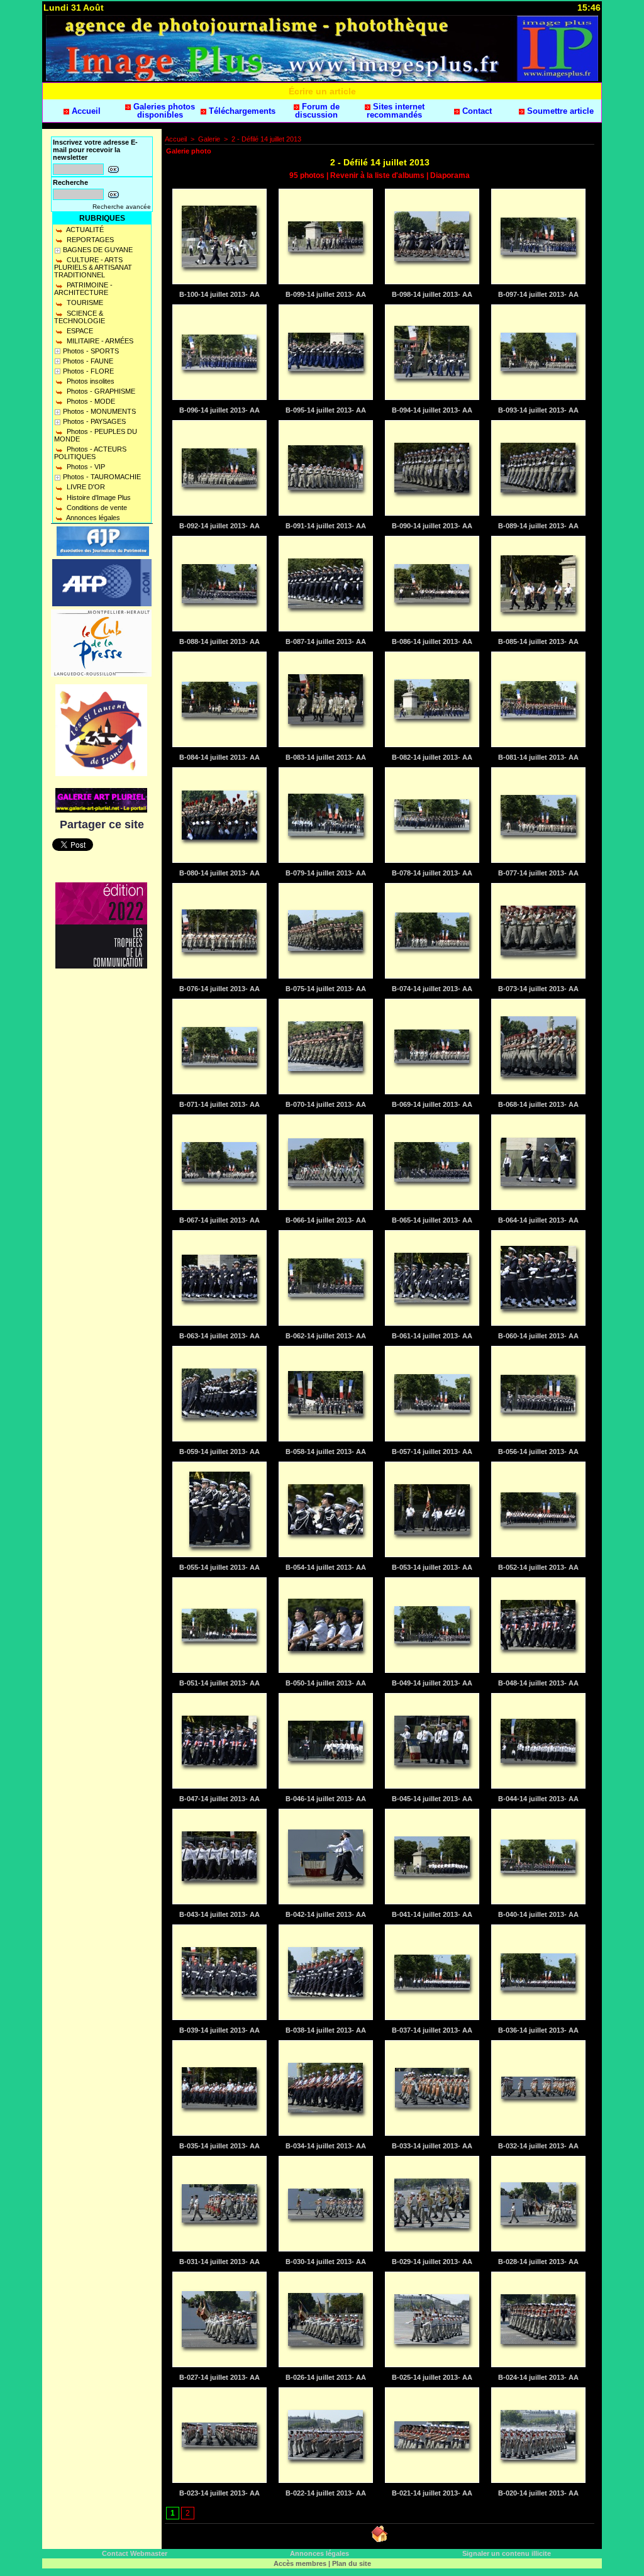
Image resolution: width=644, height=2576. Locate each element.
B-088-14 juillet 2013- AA (219, 641)
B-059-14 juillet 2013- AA (219, 1452)
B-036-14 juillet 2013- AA (538, 2030)
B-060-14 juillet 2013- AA (538, 1336)
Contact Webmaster (135, 2553)
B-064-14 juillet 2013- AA (538, 1220)
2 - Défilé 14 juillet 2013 (266, 139)
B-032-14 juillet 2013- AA (538, 2146)
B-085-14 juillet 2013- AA (538, 641)
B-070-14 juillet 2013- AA (326, 1104)
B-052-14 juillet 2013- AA (538, 1567)
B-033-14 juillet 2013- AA (432, 2146)
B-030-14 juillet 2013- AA (326, 2262)
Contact (476, 111)
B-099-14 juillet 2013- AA (326, 294)
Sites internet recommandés (396, 111)
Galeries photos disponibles (163, 111)
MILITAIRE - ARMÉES (99, 341)
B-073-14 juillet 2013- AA (538, 989)
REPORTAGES (89, 240)
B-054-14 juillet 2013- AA (326, 1567)
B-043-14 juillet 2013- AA (219, 1914)
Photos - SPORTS (91, 351)
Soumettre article (559, 111)
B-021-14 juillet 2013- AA (432, 2493)
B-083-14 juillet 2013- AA (326, 757)
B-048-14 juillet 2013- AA (538, 1683)
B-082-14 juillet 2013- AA (432, 757)
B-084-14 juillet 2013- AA (219, 757)
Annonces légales (92, 518)
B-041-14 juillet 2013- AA (432, 1914)
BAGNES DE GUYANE (98, 250)
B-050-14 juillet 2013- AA (326, 1683)
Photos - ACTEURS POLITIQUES (90, 453)
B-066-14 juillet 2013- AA (326, 1220)
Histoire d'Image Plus (98, 497)
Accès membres (300, 2563)
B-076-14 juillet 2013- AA (219, 989)
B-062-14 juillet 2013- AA (326, 1336)
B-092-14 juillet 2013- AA (219, 526)
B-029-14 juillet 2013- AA (432, 2262)
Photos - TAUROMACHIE (102, 477)
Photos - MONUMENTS (99, 411)
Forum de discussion (317, 111)
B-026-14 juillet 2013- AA (326, 2377)
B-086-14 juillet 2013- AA (432, 641)
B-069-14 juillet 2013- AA (432, 1104)
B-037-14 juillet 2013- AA (432, 2030)
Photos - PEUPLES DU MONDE (96, 435)
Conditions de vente (96, 508)
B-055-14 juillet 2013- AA (219, 1567)
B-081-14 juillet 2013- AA (538, 757)
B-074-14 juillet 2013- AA (432, 989)
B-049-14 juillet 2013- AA (432, 1683)
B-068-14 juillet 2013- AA (538, 1104)
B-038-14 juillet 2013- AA (326, 2030)
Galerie (209, 139)
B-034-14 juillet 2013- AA (326, 2146)
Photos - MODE (90, 401)
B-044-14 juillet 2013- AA (538, 1799)
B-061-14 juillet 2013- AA (432, 1336)
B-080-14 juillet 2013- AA (219, 873)
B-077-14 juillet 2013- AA (538, 873)
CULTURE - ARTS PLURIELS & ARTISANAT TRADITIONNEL (93, 267)
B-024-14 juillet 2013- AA (538, 2377)
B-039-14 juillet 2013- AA (219, 2030)
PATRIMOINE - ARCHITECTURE (83, 289)
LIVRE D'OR (85, 487)
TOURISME (84, 303)
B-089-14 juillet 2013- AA (538, 526)
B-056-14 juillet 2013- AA (538, 1452)
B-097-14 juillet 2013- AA (538, 294)
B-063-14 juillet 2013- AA (219, 1336)
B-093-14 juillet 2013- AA (538, 410)
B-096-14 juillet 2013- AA (219, 410)
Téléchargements (241, 111)
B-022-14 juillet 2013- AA (326, 2493)
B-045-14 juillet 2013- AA (432, 1799)
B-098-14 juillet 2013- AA (432, 294)
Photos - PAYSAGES (94, 421)
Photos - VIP (85, 467)
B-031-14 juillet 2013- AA (219, 2262)
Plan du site (352, 2563)
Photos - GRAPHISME (100, 391)
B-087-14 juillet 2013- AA (326, 641)
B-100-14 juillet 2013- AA (219, 294)
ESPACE (79, 331)
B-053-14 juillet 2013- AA (432, 1567)
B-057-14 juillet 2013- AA (432, 1452)
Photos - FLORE (88, 371)
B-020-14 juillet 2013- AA (538, 2493)
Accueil (85, 111)
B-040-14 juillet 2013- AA (538, 1914)
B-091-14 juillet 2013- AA (326, 526)
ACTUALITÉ (84, 230)
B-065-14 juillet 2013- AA (432, 1220)
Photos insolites (90, 381)
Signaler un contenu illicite (507, 2553)
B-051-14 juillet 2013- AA (219, 1683)
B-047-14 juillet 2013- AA (219, 1799)
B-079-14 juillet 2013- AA (326, 873)
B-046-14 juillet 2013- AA (326, 1799)
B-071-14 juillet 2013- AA (219, 1104)
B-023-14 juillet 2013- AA (219, 2493)
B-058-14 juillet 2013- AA (326, 1452)
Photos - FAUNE (88, 361)
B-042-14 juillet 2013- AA (326, 1914)
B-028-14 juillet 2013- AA (538, 2262)
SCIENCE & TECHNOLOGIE (80, 317)
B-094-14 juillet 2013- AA (432, 410)
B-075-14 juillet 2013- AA (326, 989)
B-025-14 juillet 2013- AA (432, 2377)
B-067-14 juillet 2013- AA (219, 1220)
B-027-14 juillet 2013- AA (219, 2377)
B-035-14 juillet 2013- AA (219, 2146)
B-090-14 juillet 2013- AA (432, 526)
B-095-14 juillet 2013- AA (326, 410)
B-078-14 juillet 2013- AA (432, 873)
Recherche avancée (122, 207)
